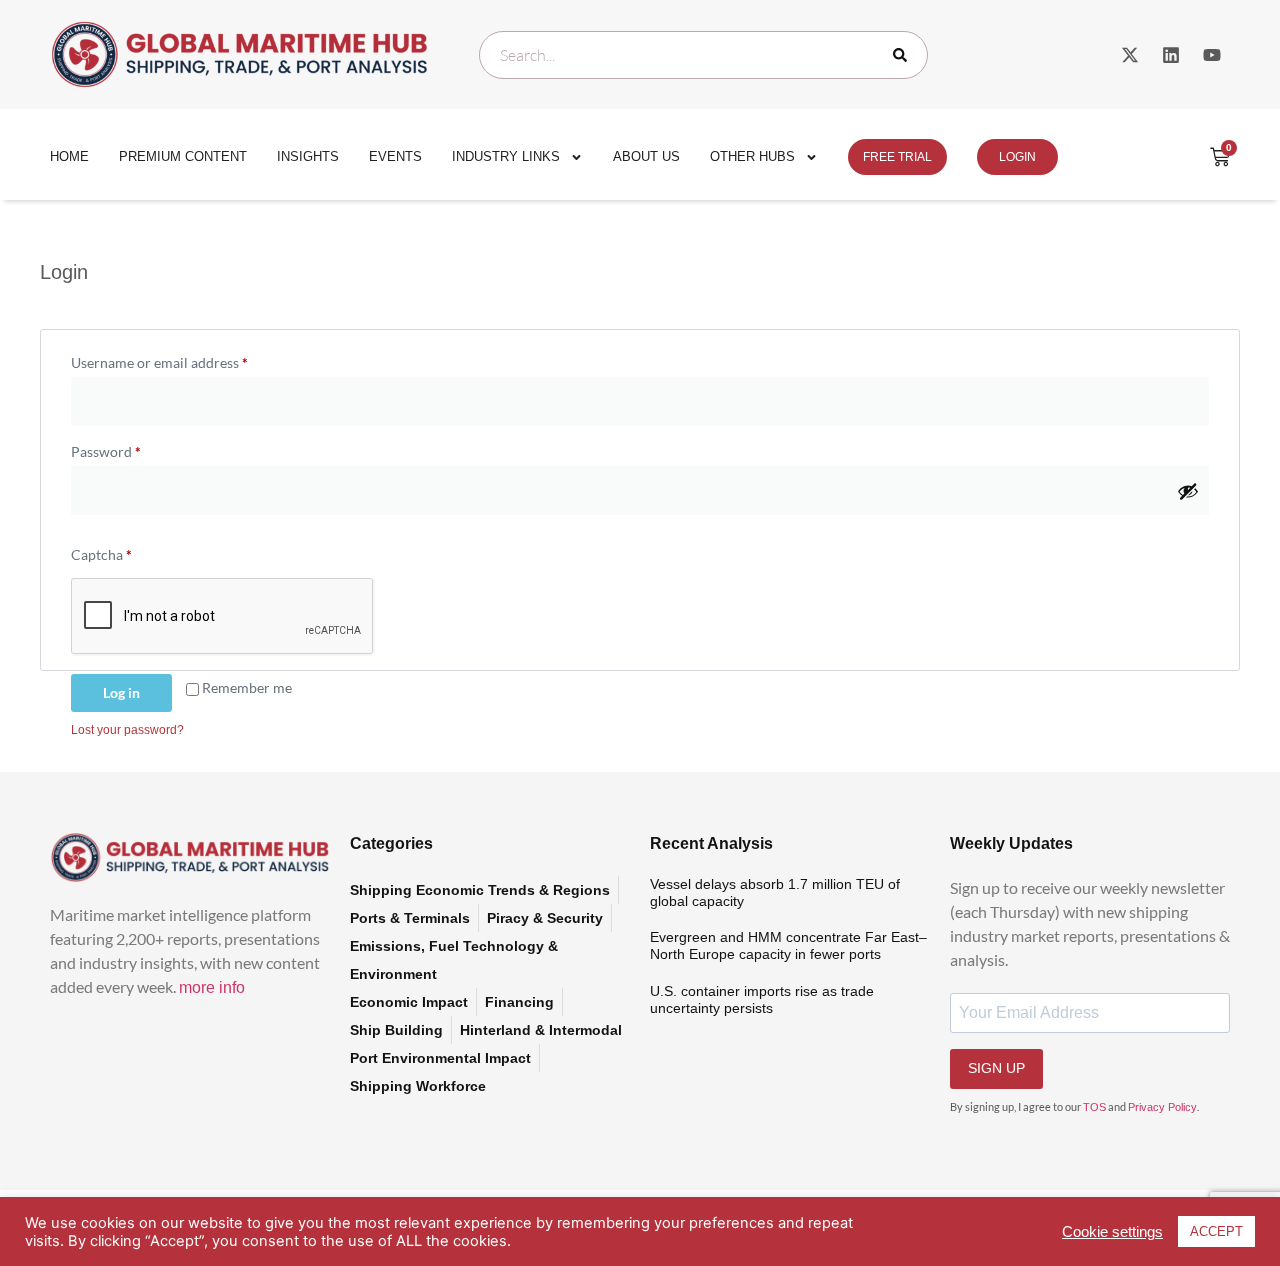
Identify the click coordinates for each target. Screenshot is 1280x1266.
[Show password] (1188, 491)
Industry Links (506, 156)
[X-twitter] (1130, 55)
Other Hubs (752, 156)
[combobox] (703, 55)
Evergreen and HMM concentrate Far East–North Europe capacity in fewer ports (788, 945)
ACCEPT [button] (1216, 1231)
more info (212, 987)
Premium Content (183, 156)
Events (395, 156)
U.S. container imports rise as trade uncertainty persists (762, 999)
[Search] (904, 55)
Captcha (101, 554)
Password (134, 449)
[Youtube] (1212, 55)
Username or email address (187, 360)
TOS (1094, 1107)
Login (1017, 157)
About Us (646, 156)
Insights (308, 156)
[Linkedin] (1171, 55)
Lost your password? (127, 730)
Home (69, 156)
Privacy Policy (1162, 1107)
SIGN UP (996, 1068)
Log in (121, 692)
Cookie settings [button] (1112, 1232)
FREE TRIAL (897, 157)
